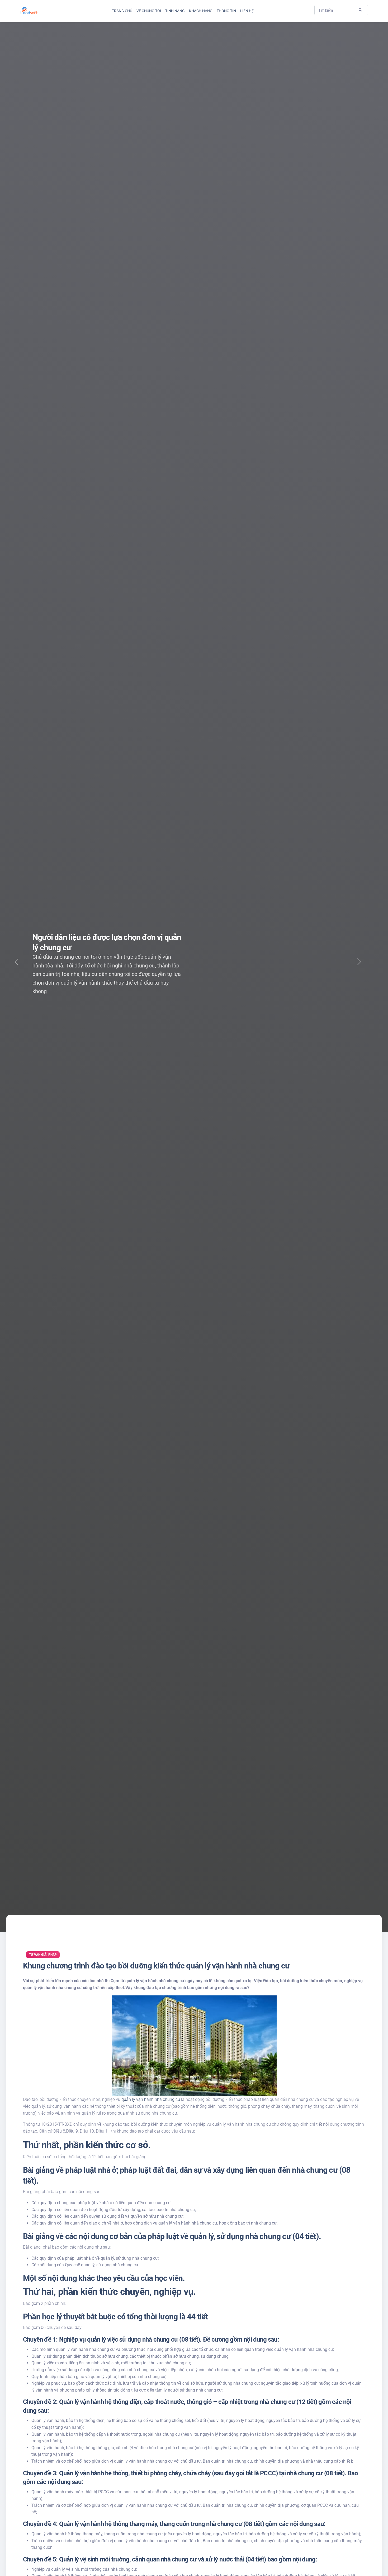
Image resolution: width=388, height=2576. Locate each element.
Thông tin (226, 11)
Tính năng (175, 11)
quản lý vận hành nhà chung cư (151, 2099)
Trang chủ (122, 11)
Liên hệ (247, 11)
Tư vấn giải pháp (43, 1955)
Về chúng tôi (149, 11)
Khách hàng (201, 11)
